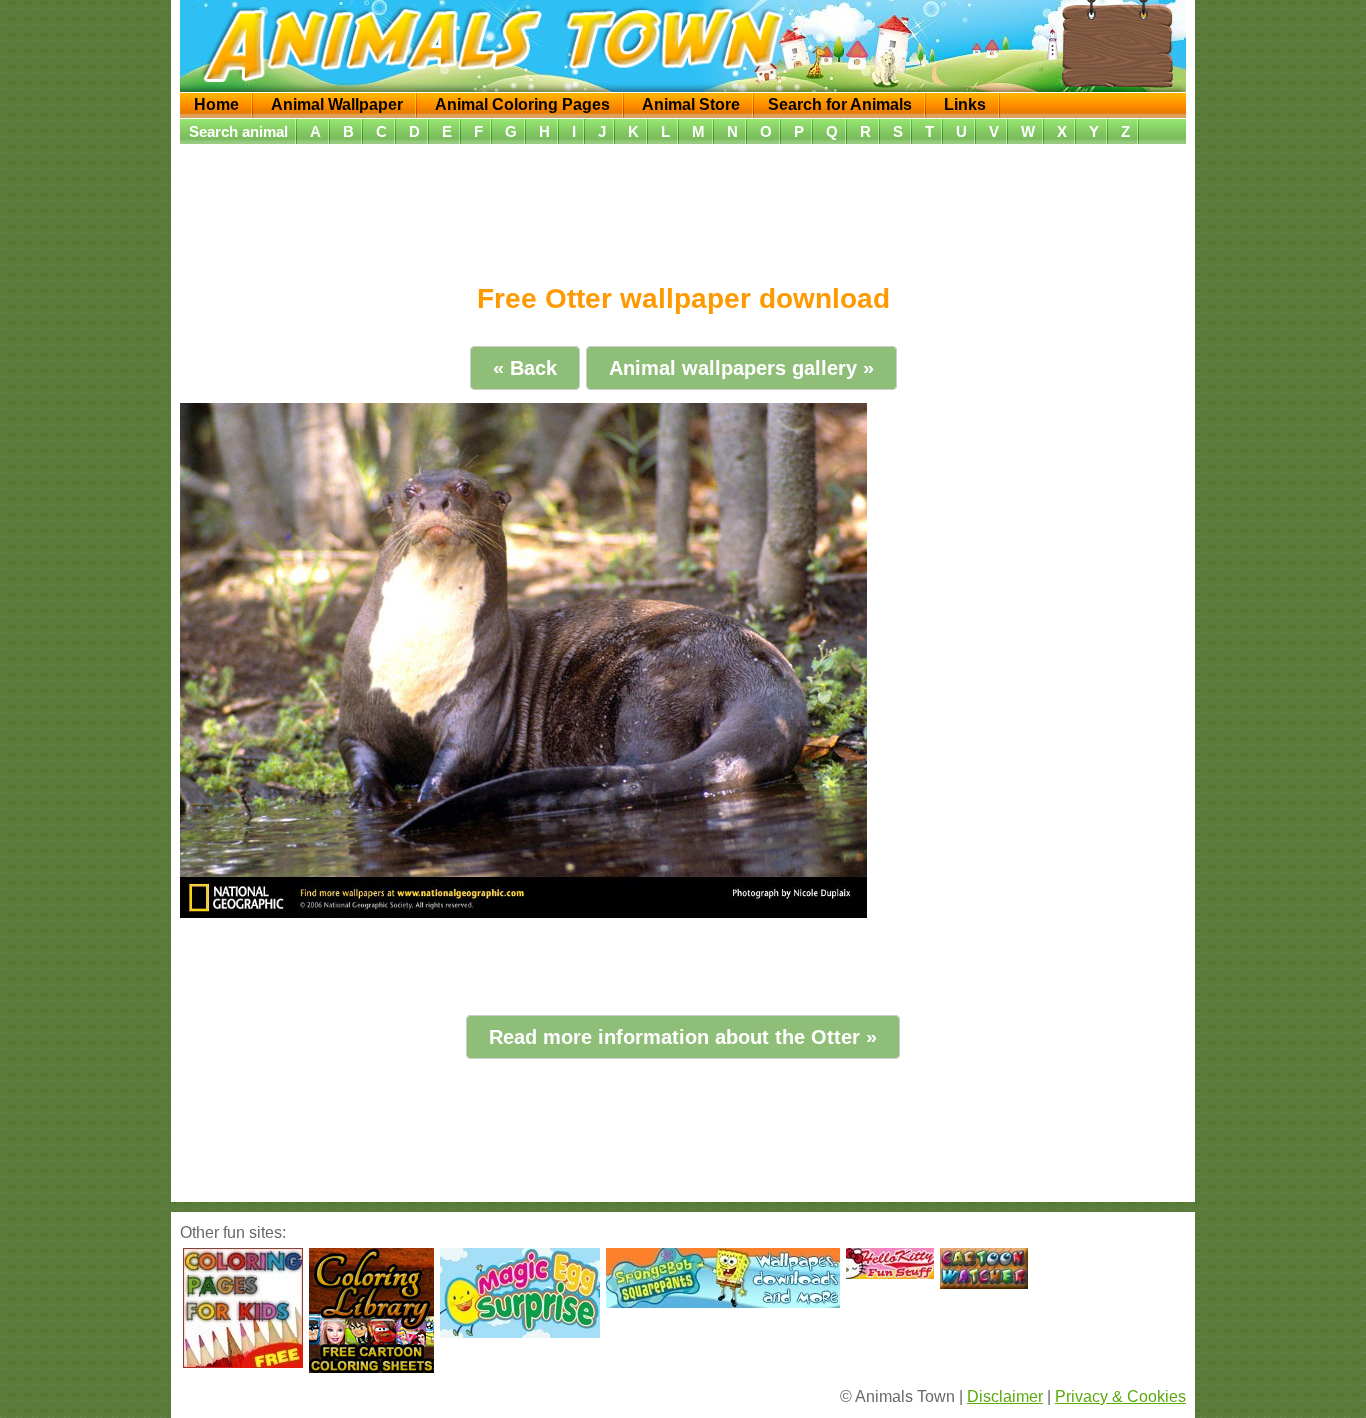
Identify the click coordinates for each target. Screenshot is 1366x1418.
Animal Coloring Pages (522, 104)
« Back (525, 368)
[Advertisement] (683, 207)
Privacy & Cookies (1120, 1396)
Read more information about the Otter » (683, 1037)
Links (965, 104)
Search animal (238, 131)
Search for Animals (840, 104)
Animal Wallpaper (337, 104)
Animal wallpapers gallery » (741, 368)
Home (216, 104)
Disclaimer (1005, 1396)
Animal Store (691, 104)
